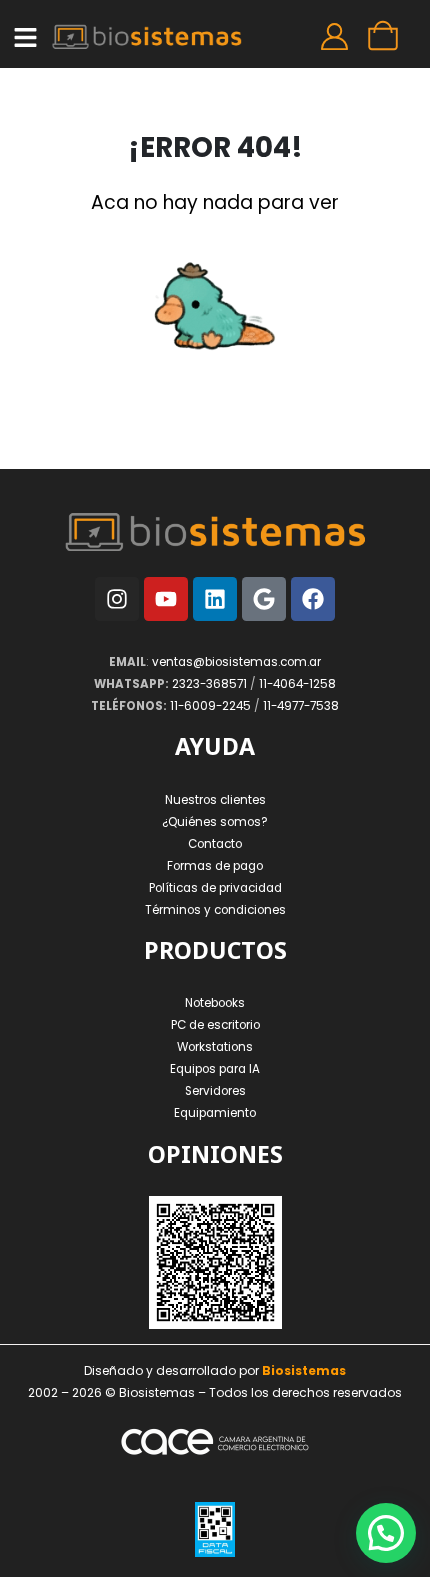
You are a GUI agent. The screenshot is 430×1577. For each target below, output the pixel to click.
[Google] (264, 599)
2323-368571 (209, 684)
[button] (386, 1533)
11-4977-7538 (301, 706)
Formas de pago (215, 866)
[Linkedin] (215, 599)
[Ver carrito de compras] (380, 36)
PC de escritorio (215, 1025)
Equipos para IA (215, 1069)
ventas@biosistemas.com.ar (236, 662)
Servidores (215, 1091)
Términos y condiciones (215, 910)
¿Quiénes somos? (215, 822)
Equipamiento (215, 1113)
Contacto (215, 844)
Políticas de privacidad (215, 888)
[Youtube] (166, 599)
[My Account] (334, 36)
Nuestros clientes (215, 800)
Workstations (215, 1047)
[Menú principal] (25, 37)
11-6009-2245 (210, 706)
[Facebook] (313, 599)
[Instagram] (117, 599)
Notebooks (215, 1003)
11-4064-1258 (297, 684)
